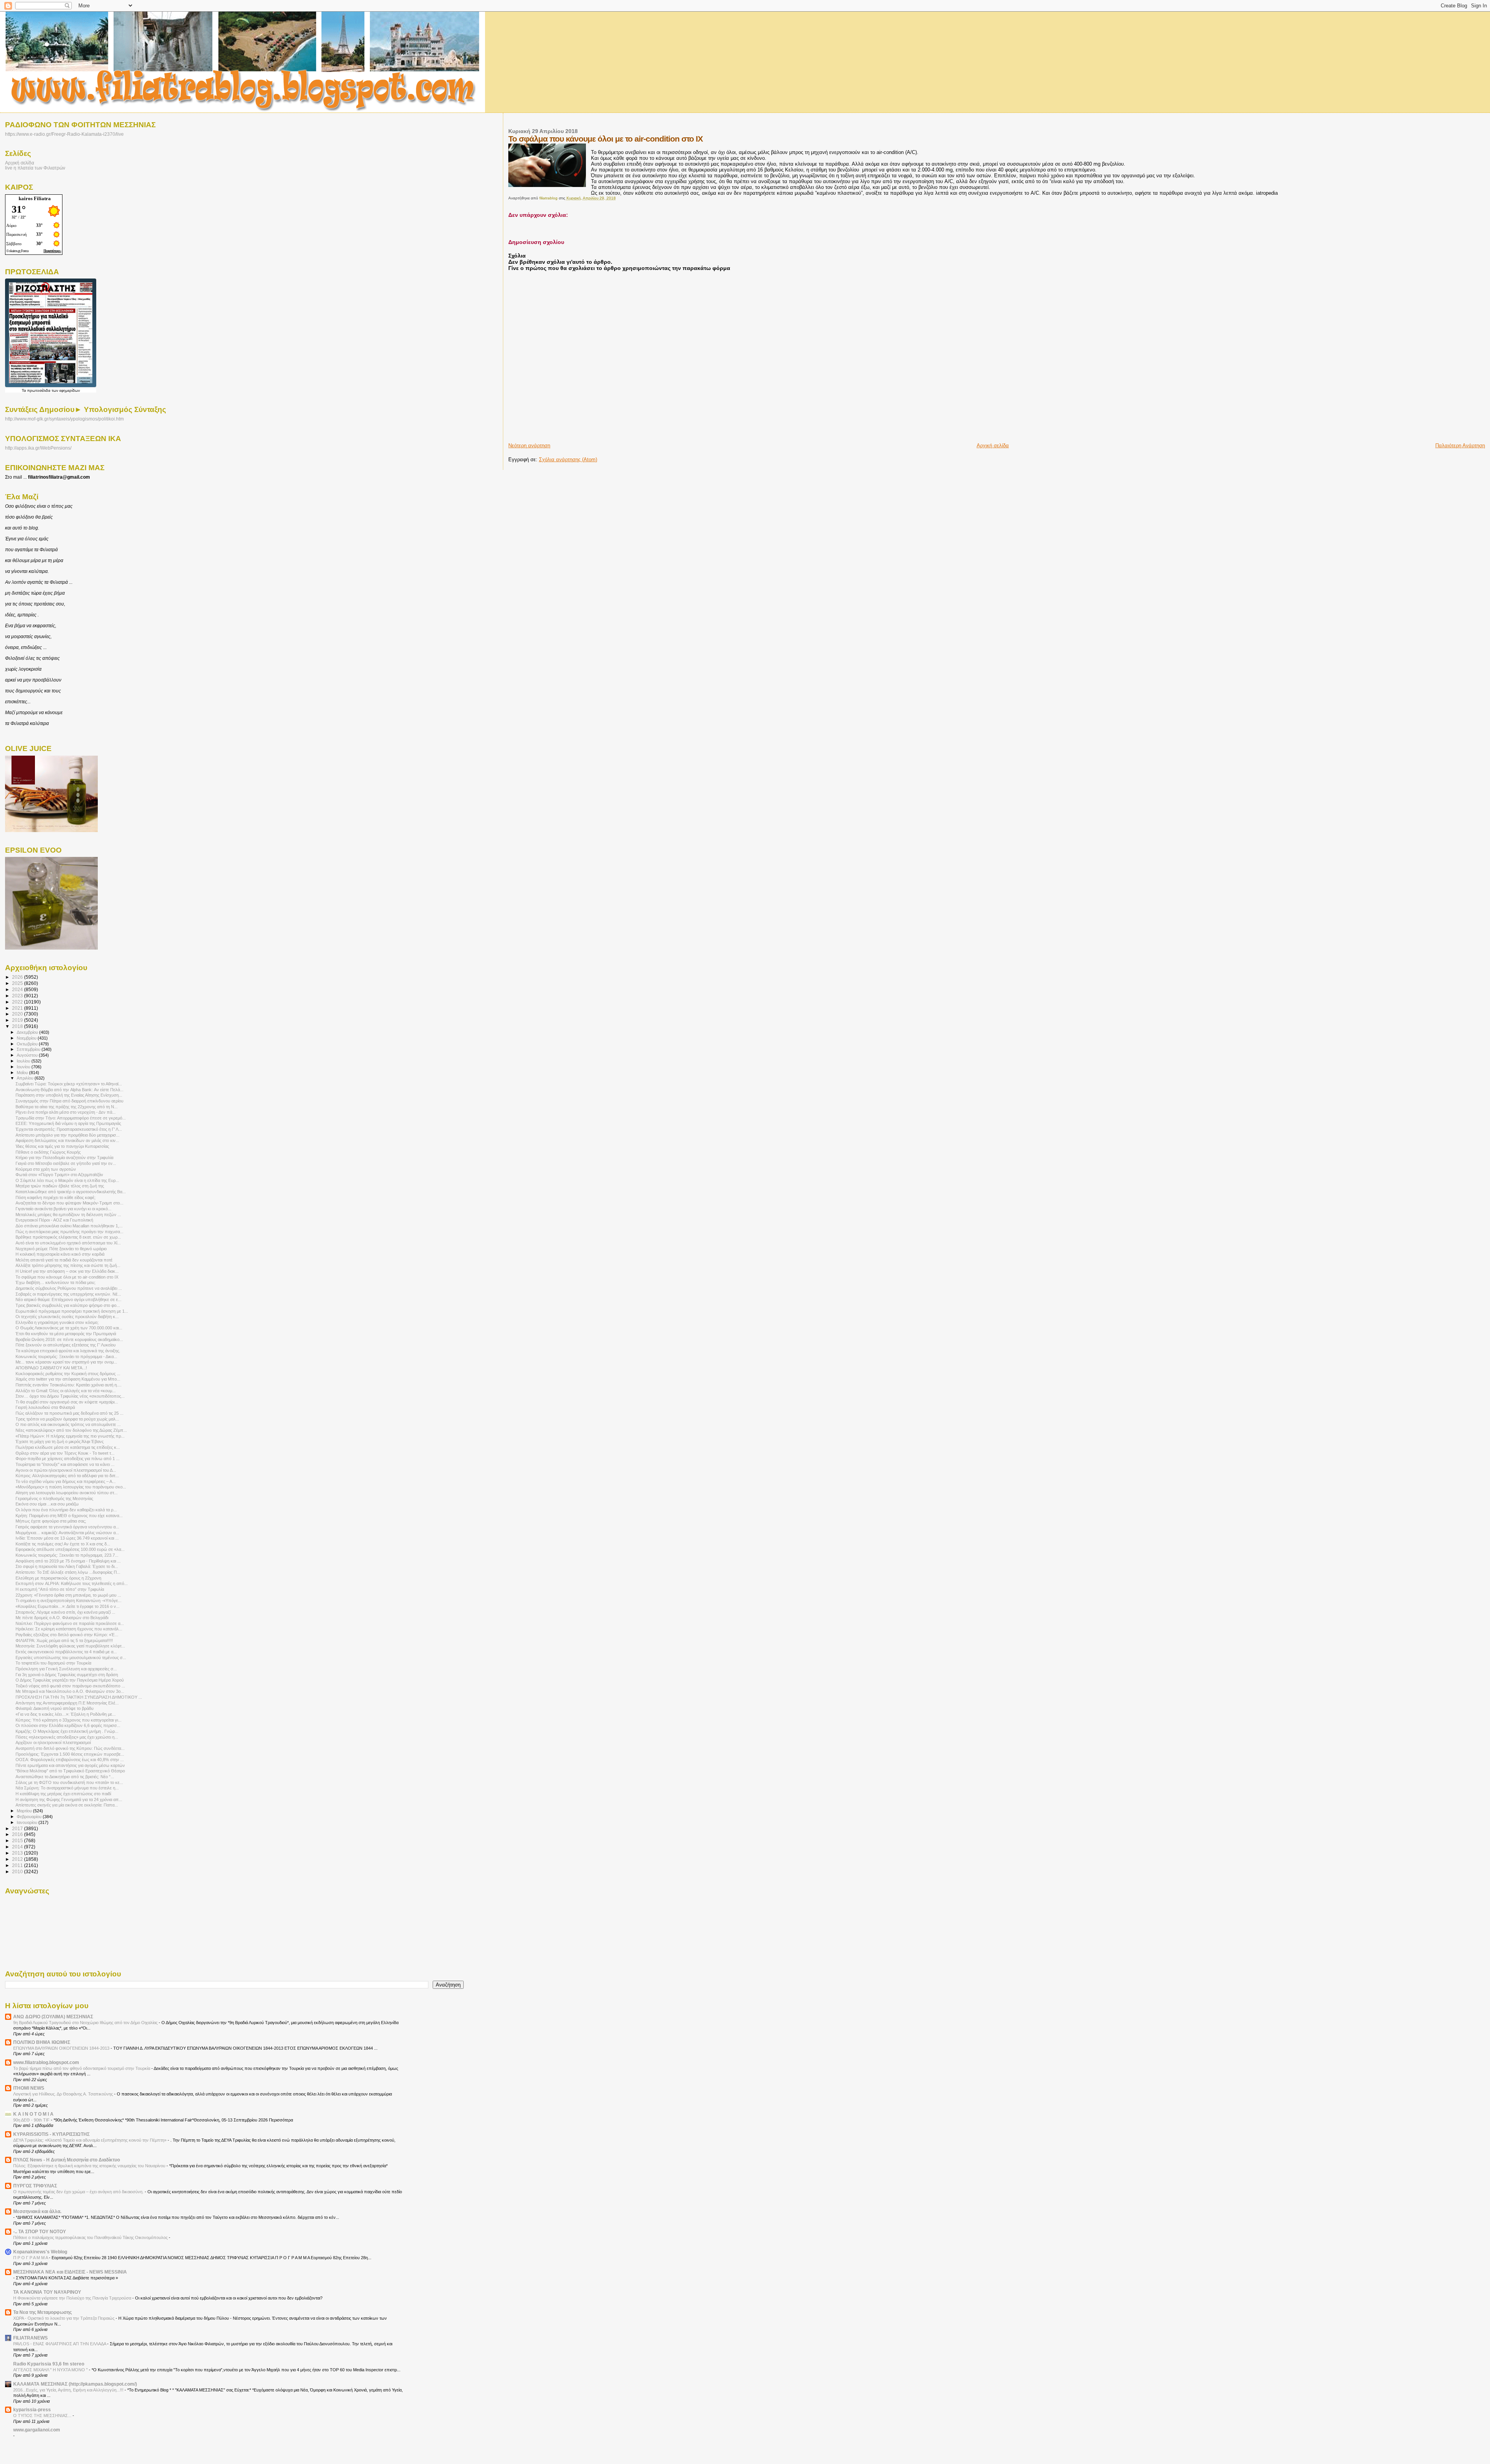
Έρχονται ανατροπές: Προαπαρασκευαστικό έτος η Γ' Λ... (69, 1129)
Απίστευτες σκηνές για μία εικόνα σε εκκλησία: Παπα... (67, 1805)
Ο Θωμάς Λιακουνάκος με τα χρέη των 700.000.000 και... (69, 1328)
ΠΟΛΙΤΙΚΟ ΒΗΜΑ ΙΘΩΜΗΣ (42, 2042)
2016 (18, 1834)
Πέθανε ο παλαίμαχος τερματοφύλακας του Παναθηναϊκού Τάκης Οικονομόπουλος (91, 2237)
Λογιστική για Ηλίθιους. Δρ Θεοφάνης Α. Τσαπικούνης (64, 2094)
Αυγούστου (28, 1055)
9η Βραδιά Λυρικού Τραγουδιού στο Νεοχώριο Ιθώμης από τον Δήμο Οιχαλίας (86, 2023)
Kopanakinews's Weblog (40, 2252)
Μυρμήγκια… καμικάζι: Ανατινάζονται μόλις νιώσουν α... (67, 1533)
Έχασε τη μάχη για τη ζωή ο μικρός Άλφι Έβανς (60, 1441)
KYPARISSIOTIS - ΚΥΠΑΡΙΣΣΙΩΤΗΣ (51, 2134)
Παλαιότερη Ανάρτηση (1460, 446)
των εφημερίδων (65, 390)
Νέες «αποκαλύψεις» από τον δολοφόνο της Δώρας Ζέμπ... (71, 1430)
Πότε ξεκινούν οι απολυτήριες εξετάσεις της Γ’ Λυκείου (66, 1345)
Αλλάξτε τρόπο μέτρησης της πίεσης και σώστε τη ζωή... (68, 1265)
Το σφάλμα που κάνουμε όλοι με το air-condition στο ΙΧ (67, 1277)
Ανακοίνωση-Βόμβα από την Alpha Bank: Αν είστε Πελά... (69, 1090)
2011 (18, 1865)
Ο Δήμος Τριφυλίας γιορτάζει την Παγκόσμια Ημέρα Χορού (70, 1680)
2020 (18, 1014)
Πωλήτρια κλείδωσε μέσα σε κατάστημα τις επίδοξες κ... (68, 1447)
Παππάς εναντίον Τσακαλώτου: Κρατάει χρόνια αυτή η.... (68, 1385)
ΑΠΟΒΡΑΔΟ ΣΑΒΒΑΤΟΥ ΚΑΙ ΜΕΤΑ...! (51, 1368)
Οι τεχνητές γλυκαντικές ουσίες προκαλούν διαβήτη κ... (67, 1317)
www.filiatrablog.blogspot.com (46, 2062)
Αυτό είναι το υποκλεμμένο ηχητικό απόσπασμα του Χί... (68, 1243)
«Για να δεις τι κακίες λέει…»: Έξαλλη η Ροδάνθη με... (66, 1714)
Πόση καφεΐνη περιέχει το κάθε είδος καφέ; (55, 1197)
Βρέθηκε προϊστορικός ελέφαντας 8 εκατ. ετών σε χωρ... (68, 1237)
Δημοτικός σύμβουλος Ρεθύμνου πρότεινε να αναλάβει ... (69, 1288)
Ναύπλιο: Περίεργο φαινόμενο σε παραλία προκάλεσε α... (70, 1623)
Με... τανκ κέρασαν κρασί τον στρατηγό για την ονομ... (66, 1362)
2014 (18, 1847)
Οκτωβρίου (28, 1044)
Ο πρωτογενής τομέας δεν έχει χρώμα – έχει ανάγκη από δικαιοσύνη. (79, 2192)
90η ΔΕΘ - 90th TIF (32, 2120)
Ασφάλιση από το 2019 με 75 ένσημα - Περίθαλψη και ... (68, 1561)
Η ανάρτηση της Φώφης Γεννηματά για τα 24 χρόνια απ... (69, 1800)
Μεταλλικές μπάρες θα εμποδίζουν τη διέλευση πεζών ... (68, 1215)
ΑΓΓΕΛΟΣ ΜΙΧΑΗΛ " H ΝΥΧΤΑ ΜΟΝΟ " (51, 2370)
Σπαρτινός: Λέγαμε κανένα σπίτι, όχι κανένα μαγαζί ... (65, 1612)
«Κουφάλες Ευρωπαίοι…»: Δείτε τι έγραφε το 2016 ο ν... (68, 1606)
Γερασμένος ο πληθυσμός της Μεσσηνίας (54, 1498)
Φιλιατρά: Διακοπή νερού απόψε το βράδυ (55, 1708)
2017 (18, 1828)
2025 (18, 983)
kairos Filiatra (35, 198)
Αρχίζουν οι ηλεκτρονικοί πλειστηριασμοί (53, 1742)
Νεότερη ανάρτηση (529, 446)
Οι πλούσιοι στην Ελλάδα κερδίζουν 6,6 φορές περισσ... (68, 1725)
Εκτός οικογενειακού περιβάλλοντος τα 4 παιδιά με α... (66, 1652)
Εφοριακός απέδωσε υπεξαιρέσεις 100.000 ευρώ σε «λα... (70, 1549)
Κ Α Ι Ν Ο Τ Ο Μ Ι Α (33, 2114)
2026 (18, 977)
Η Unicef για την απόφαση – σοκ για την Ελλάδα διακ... (67, 1271)
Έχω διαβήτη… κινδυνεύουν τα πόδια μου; (55, 1282)
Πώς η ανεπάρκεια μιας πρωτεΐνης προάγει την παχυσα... (69, 1232)
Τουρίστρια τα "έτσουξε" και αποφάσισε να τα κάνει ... (65, 1464)
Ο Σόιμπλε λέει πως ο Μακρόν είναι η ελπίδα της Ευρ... (67, 1180)
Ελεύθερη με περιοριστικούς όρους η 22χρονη (58, 1578)
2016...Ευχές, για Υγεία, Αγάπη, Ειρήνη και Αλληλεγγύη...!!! (69, 2390)
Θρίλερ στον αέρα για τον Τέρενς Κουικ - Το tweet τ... (65, 1453)
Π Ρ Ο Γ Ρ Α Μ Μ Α (31, 2258)
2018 (18, 1026)
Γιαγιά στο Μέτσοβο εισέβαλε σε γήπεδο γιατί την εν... (66, 1163)
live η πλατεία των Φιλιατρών (35, 168)
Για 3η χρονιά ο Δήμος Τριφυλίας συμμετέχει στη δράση (67, 1675)
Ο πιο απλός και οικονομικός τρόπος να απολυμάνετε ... (68, 1424)
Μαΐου (23, 1073)
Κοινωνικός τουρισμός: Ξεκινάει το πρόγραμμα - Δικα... (66, 1357)
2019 (18, 1020)
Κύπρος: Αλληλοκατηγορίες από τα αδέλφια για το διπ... (67, 1476)
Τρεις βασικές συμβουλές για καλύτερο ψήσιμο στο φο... (68, 1305)
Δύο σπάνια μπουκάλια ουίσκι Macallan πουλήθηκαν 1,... (69, 1226)
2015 (18, 1840)
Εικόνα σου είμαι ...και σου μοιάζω (47, 1504)
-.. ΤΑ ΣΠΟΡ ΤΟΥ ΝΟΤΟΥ (40, 2231)
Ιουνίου (24, 1067)
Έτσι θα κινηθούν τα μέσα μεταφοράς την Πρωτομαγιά (66, 1334)
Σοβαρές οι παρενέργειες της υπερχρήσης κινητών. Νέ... (68, 1294)
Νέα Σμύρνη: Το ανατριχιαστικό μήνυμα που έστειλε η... (67, 1788)
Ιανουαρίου (28, 1822)
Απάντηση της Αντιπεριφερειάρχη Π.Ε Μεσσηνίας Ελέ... (67, 1703)
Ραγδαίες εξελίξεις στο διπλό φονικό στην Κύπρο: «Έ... (67, 1635)
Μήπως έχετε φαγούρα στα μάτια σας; (51, 1521)
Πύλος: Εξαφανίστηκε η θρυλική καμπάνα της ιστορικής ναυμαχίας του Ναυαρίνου (90, 2166)
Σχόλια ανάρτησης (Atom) (568, 459)
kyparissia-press (32, 2409)
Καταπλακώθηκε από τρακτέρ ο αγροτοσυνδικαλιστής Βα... (71, 1192)
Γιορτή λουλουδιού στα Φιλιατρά (45, 1407)
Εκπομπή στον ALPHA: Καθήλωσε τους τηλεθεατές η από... (72, 1583)
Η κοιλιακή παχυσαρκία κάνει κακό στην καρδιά (60, 1254)
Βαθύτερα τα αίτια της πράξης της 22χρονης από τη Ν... (67, 1107)
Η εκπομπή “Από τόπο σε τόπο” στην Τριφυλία (60, 1589)
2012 (18, 1859)
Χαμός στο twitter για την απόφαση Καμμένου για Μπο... (68, 1379)
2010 (18, 1871)
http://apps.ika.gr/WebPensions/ (38, 448)
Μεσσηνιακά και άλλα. (37, 2211)
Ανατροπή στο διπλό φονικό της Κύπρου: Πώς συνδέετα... (70, 1748)
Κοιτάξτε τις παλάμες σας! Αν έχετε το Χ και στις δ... (63, 1544)
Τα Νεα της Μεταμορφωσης (42, 2312)
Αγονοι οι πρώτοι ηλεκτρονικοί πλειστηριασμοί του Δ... (66, 1470)
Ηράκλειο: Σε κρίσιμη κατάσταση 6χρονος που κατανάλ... (69, 1629)
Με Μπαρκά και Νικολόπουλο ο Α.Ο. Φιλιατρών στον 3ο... (70, 1691)
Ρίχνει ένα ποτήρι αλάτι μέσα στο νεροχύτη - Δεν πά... (66, 1112)
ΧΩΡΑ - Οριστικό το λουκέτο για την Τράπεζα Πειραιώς (64, 2318)
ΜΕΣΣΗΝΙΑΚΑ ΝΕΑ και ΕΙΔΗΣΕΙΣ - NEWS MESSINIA (70, 2272)
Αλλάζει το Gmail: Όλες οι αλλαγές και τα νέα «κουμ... (66, 1391)
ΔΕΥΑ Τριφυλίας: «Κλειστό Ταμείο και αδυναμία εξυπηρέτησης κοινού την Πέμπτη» (90, 2140)
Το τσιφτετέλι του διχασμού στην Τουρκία (53, 1663)
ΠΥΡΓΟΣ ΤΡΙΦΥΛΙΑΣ (35, 2186)
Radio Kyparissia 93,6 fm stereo (49, 2364)
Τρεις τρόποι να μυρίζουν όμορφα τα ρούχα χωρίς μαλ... (67, 1419)
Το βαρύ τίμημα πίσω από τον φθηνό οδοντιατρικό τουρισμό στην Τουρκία (82, 2068)
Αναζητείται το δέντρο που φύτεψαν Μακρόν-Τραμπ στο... (69, 1203)
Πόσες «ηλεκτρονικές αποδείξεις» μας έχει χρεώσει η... (67, 1737)
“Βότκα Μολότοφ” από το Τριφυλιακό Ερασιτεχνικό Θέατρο (70, 1771)
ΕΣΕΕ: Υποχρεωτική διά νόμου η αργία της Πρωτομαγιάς (68, 1123)
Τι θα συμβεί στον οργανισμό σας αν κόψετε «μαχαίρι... (67, 1402)
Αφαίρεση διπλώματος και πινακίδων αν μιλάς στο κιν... (67, 1140)
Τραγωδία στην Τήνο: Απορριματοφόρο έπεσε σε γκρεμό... (71, 1118)
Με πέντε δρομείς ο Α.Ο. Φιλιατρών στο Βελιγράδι (62, 1618)
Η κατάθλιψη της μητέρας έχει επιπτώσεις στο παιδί (63, 1794)
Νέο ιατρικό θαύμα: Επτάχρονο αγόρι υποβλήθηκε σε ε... (68, 1299)
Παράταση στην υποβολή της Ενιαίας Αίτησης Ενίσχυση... (69, 1095)
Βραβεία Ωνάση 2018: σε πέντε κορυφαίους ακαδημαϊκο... (69, 1339)
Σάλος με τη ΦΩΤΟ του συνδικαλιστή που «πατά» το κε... (69, 1782)
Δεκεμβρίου (28, 1032)
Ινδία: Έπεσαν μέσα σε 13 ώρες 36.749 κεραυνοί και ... (67, 1538)
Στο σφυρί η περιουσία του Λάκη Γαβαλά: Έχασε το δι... (67, 1566)
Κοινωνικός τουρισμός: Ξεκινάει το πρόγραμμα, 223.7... (67, 1555)
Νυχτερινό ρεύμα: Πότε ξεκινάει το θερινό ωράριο (61, 1249)
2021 (18, 1008)
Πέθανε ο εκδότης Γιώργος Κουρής (48, 1152)
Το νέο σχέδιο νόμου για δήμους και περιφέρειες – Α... (66, 1481)
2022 (18, 1002)
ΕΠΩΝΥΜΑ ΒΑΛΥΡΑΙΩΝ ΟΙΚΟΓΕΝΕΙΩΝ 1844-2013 (62, 2048)
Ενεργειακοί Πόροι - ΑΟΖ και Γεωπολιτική (54, 1220)
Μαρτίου (25, 1811)
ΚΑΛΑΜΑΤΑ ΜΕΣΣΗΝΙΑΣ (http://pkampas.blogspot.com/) (75, 2384)
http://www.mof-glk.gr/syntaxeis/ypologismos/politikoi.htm (64, 419)
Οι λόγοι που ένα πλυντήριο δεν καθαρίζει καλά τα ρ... (66, 1510)
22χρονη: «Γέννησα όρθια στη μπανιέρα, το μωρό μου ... (68, 1595)
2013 (18, 1853)
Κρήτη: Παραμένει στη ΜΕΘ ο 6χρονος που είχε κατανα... (69, 1516)
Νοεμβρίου (27, 1038)
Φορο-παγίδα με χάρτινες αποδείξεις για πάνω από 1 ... (68, 1459)
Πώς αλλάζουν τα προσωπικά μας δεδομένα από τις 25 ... (69, 1413)
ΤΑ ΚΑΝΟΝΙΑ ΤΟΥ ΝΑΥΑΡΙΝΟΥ (47, 2292)
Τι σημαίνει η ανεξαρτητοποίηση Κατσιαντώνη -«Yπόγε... (68, 1601)
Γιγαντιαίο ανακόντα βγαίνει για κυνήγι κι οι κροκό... (63, 1209)
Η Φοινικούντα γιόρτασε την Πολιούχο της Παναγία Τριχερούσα (73, 2298)
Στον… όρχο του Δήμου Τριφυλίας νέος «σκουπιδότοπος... (70, 1396)
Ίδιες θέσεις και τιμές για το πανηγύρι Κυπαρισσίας (62, 1146)
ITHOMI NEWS (29, 2088)
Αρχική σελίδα (993, 446)
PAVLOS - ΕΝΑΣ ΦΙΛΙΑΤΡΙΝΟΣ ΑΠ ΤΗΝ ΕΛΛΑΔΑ (60, 2344)
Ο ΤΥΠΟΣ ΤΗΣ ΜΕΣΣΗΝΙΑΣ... (43, 2416)
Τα (24, 390)
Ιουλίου (24, 1061)
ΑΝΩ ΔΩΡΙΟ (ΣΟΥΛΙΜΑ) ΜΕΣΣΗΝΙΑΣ (53, 2017)
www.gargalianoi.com (37, 2430)
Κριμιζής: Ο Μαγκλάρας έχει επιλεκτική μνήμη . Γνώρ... (67, 1731)
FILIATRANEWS (30, 2338)
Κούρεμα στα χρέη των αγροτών (46, 1169)
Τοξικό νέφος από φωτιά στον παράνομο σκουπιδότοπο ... (70, 1686)
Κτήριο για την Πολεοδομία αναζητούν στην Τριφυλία (64, 1158)
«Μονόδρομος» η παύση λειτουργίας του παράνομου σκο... (71, 1487)
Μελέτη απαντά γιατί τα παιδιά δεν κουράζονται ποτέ (64, 1260)
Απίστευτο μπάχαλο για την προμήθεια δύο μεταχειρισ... (68, 1135)
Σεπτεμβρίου (29, 1049)
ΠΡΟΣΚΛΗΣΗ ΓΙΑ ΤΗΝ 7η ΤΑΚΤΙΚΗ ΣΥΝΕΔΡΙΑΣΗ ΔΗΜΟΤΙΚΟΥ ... (79, 1697)
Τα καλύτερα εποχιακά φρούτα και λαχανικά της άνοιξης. (68, 1351)
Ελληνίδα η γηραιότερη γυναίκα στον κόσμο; (57, 1322)
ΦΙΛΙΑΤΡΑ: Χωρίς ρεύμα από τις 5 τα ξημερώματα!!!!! (64, 1640)
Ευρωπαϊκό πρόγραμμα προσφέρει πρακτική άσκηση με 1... (72, 1311)
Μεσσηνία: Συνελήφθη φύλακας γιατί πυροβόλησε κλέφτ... (70, 1646)
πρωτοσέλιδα (39, 390)
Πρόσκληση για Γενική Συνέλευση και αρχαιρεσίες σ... (66, 1669)
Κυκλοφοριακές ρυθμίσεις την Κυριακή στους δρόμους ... (68, 1374)
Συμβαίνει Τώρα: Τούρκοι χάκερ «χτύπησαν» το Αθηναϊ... (69, 1084)
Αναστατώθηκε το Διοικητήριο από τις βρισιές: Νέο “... (65, 1777)
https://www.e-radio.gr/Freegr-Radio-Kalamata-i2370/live (64, 134)
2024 (18, 989)
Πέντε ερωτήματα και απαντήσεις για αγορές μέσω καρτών (70, 1765)
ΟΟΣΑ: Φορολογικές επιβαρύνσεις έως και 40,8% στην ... (70, 1760)
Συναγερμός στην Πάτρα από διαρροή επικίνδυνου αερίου (69, 1101)
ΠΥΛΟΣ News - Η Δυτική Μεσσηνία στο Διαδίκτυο (67, 2160)
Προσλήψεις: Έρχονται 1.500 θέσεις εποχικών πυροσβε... (70, 1754)
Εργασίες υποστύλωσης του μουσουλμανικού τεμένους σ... (71, 1658)
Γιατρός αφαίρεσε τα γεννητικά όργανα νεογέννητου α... (67, 1527)
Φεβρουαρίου (30, 1817)
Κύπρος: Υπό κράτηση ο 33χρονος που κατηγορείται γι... (68, 1720)
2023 (18, 996)
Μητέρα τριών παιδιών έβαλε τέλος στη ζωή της (60, 1186)
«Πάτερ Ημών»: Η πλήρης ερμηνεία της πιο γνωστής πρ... (70, 1436)
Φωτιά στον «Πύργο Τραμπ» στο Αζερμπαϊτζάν (59, 1175)
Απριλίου (26, 1078)
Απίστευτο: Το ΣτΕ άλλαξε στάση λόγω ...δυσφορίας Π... (68, 1572)
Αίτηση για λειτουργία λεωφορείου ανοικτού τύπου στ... (67, 1493)
